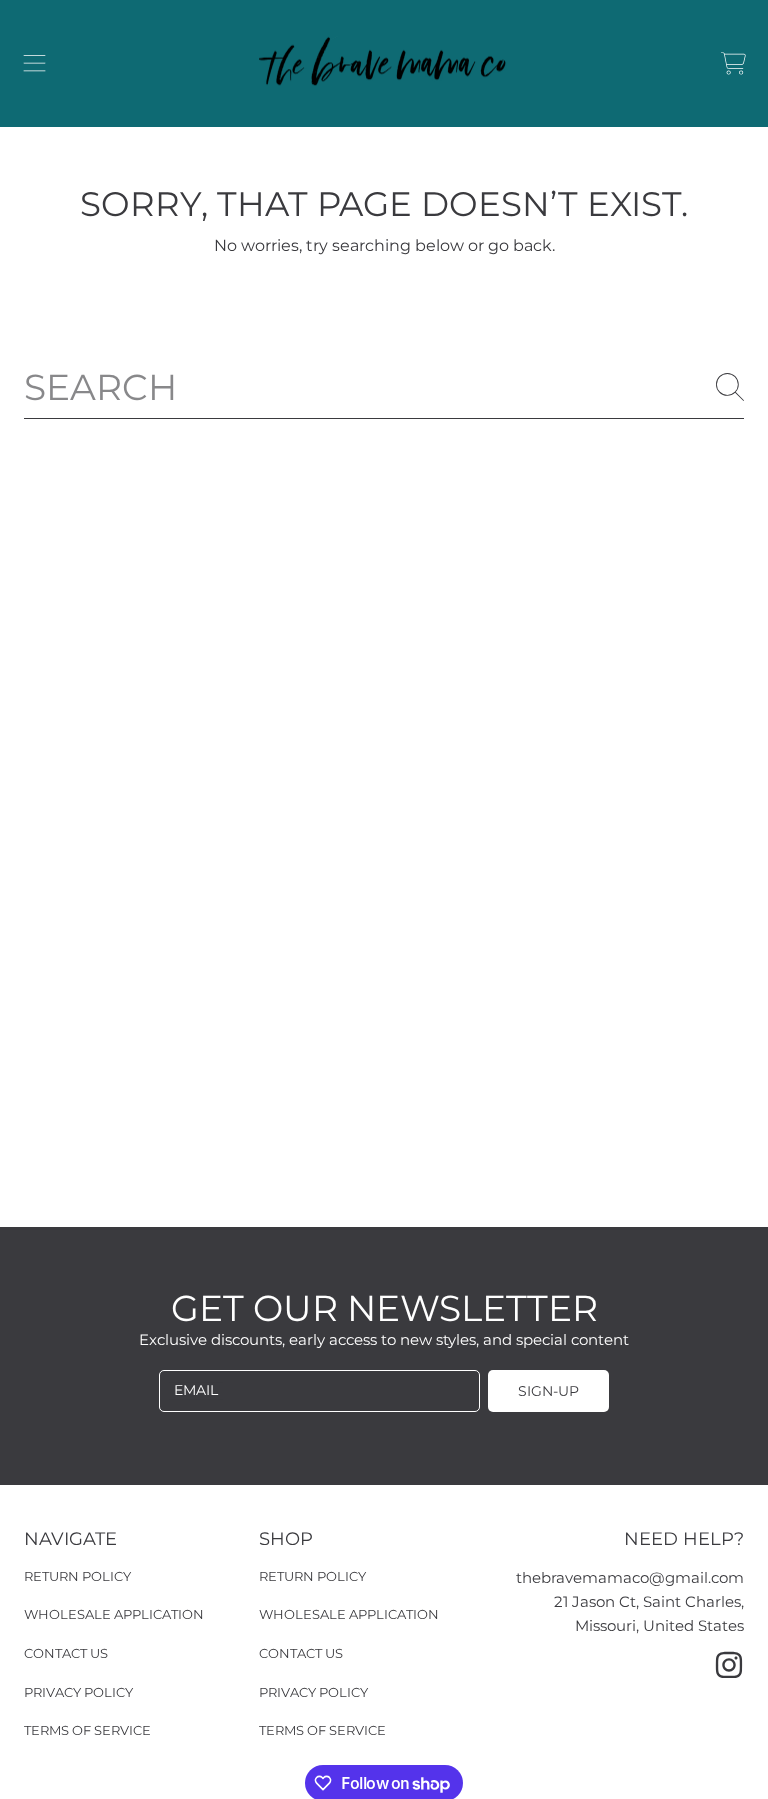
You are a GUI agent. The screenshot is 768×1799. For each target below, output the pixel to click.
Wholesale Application (114, 1614)
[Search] (730, 387)
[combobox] (384, 387)
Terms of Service (87, 1730)
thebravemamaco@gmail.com (630, 1577)
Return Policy (77, 1576)
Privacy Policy (78, 1692)
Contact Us (66, 1653)
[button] (35, 64)
